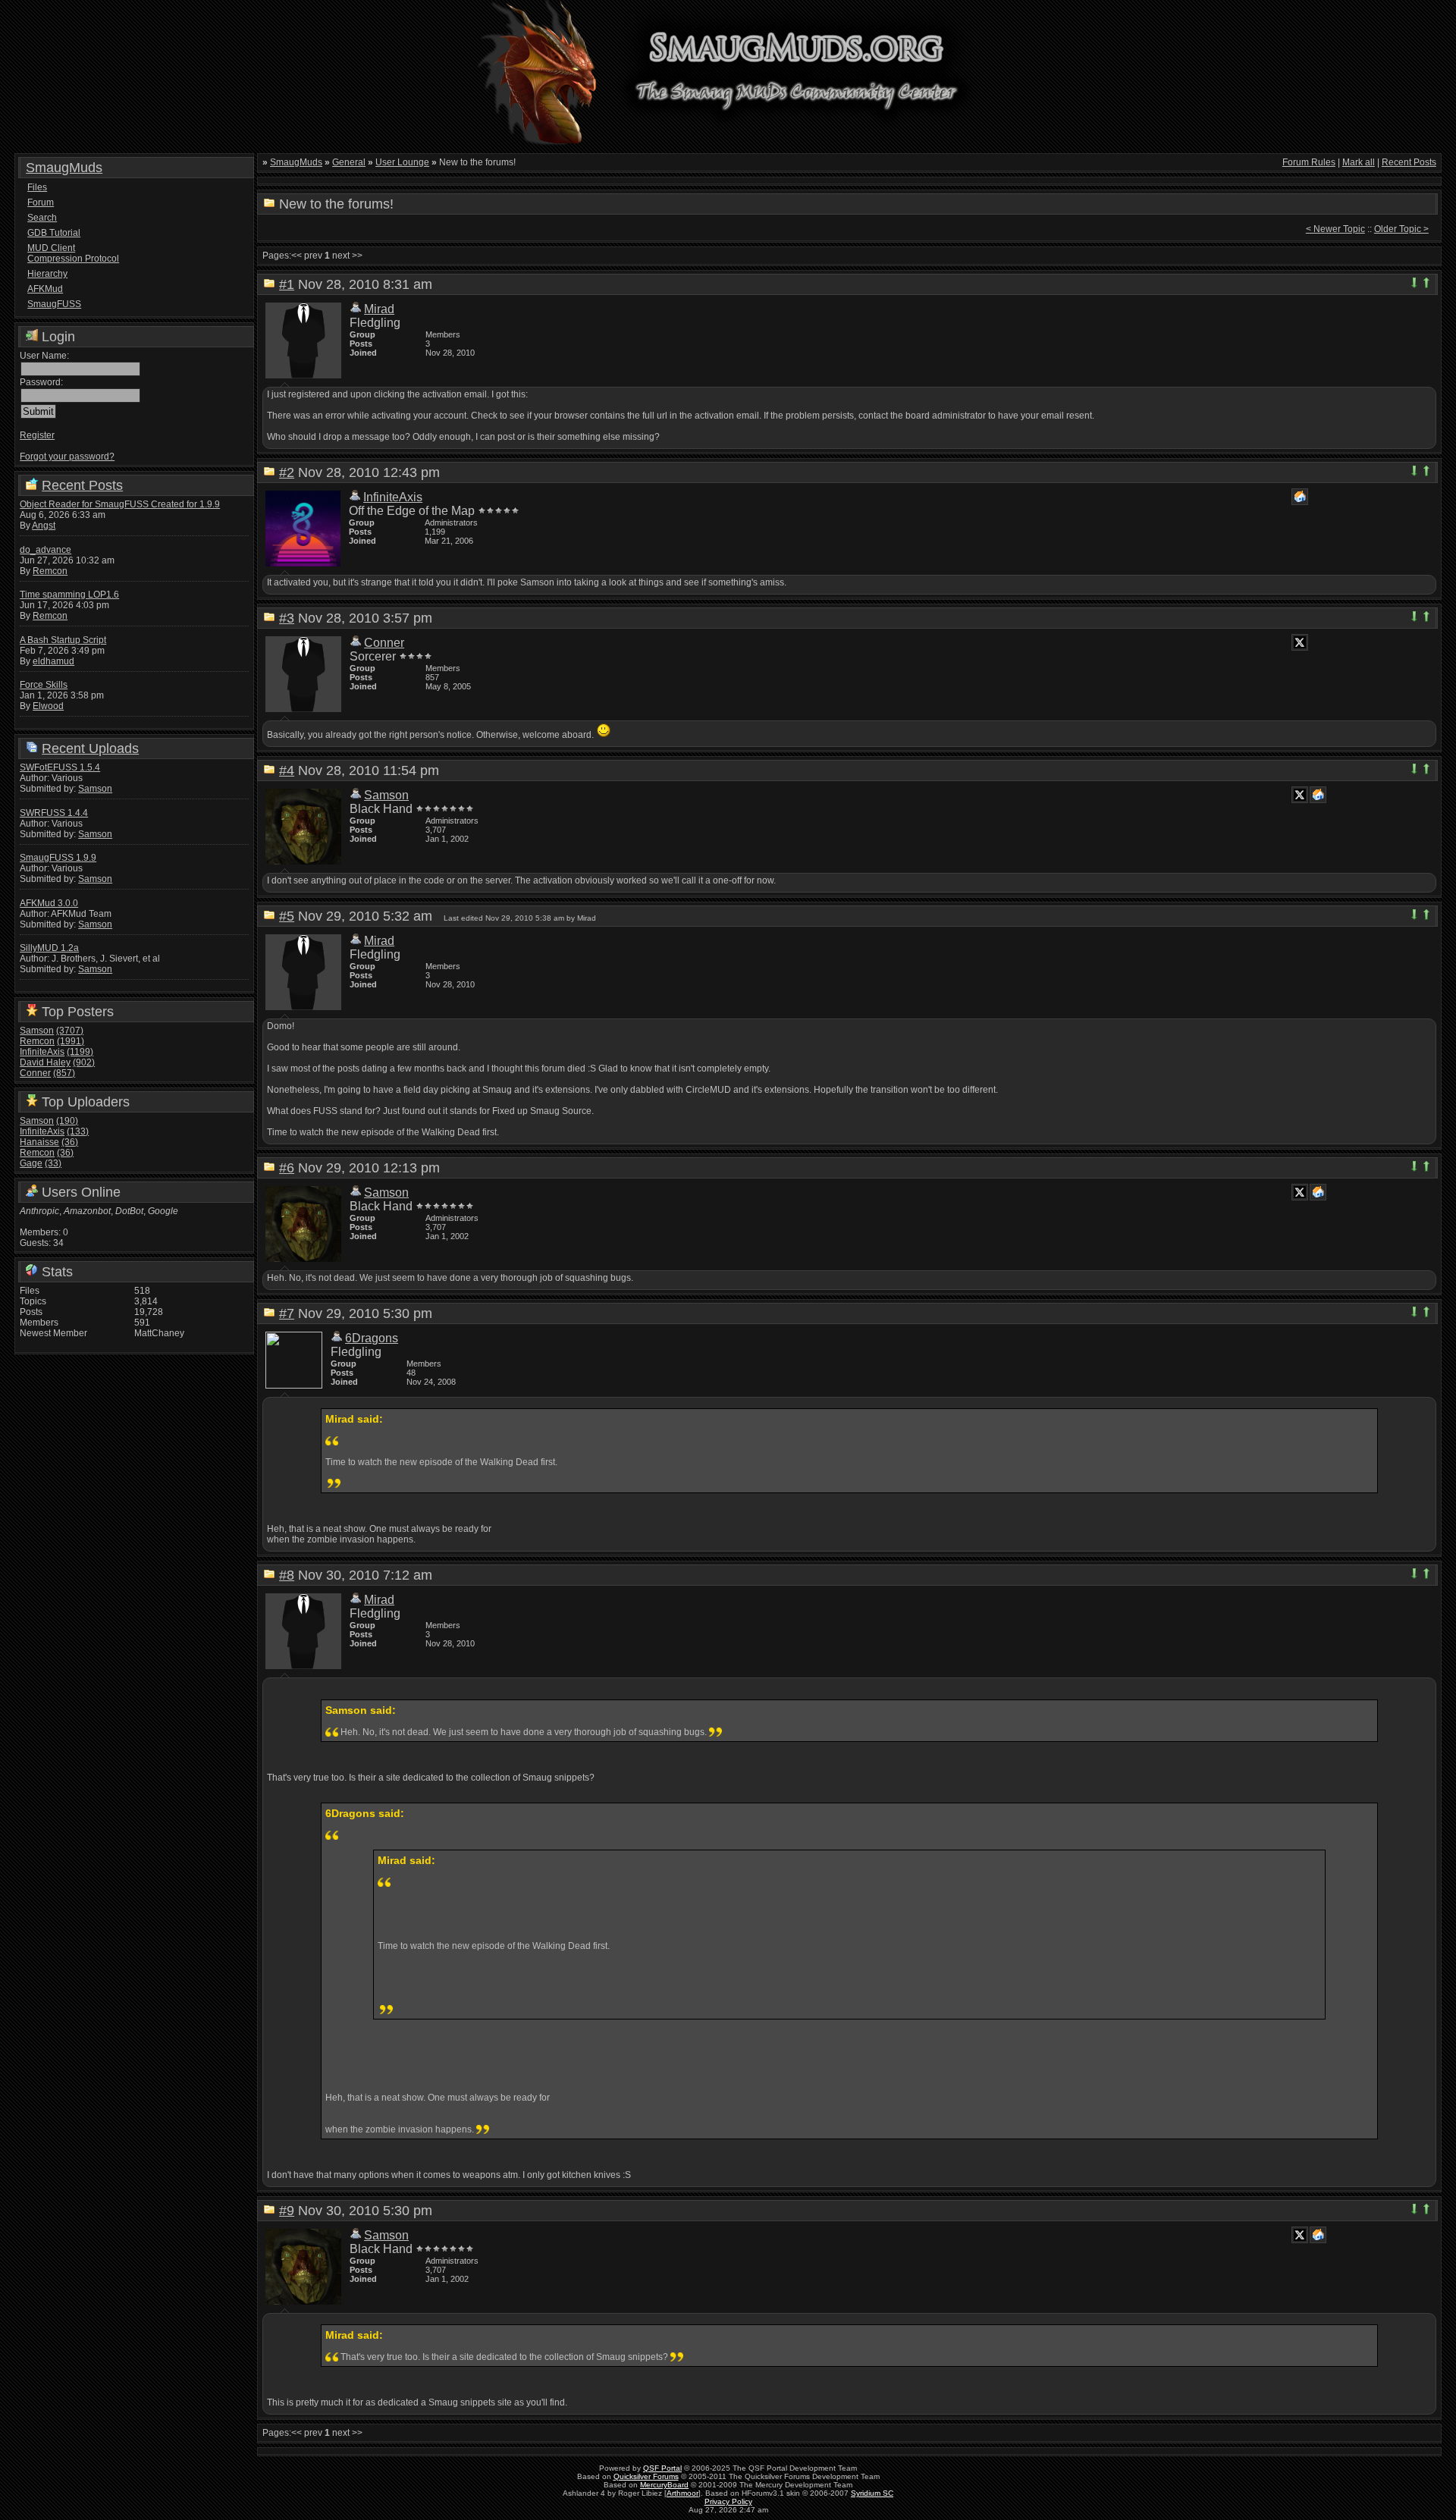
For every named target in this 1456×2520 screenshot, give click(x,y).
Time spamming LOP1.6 (69, 595)
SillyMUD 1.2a (49, 948)
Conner (35, 1073)
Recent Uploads (90, 748)
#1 (287, 284)
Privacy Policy (728, 2501)
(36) (70, 1142)
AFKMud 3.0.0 (49, 903)
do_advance (45, 550)
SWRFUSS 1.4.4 (54, 813)
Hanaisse (39, 1142)
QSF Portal (662, 2468)
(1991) (71, 1041)
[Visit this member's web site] (1300, 497)
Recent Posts (82, 485)
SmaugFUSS (54, 304)
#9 (287, 2211)
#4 (287, 770)
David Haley (45, 1062)
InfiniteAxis (42, 1052)
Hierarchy (47, 274)
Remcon (50, 571)
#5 (287, 916)
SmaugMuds (64, 168)
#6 (287, 1168)
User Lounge (402, 162)
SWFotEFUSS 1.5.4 (60, 767)
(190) (67, 1121)
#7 (287, 1313)
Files (37, 187)
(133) (78, 1131)
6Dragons (372, 1338)
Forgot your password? (67, 457)
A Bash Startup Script (63, 640)
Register (37, 435)
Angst (44, 526)
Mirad (379, 309)
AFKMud (45, 289)
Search (42, 218)
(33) (53, 1163)
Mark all (1359, 162)
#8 (287, 1575)
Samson (95, 789)
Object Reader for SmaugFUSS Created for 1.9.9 (120, 504)
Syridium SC (872, 2493)
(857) (64, 1073)
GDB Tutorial (54, 233)
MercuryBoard (664, 2485)
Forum (41, 202)
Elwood (48, 706)
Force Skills (44, 685)
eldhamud (53, 661)
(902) (84, 1062)
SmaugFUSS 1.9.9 (58, 858)
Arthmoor (682, 2493)
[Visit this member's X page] (1300, 642)
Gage (31, 1163)
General (349, 162)
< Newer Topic (1335, 229)
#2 (287, 472)
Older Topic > (1401, 229)
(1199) (80, 1052)
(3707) (70, 1031)
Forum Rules (1309, 162)
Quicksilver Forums (646, 2476)
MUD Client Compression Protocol (73, 253)
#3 (287, 618)
